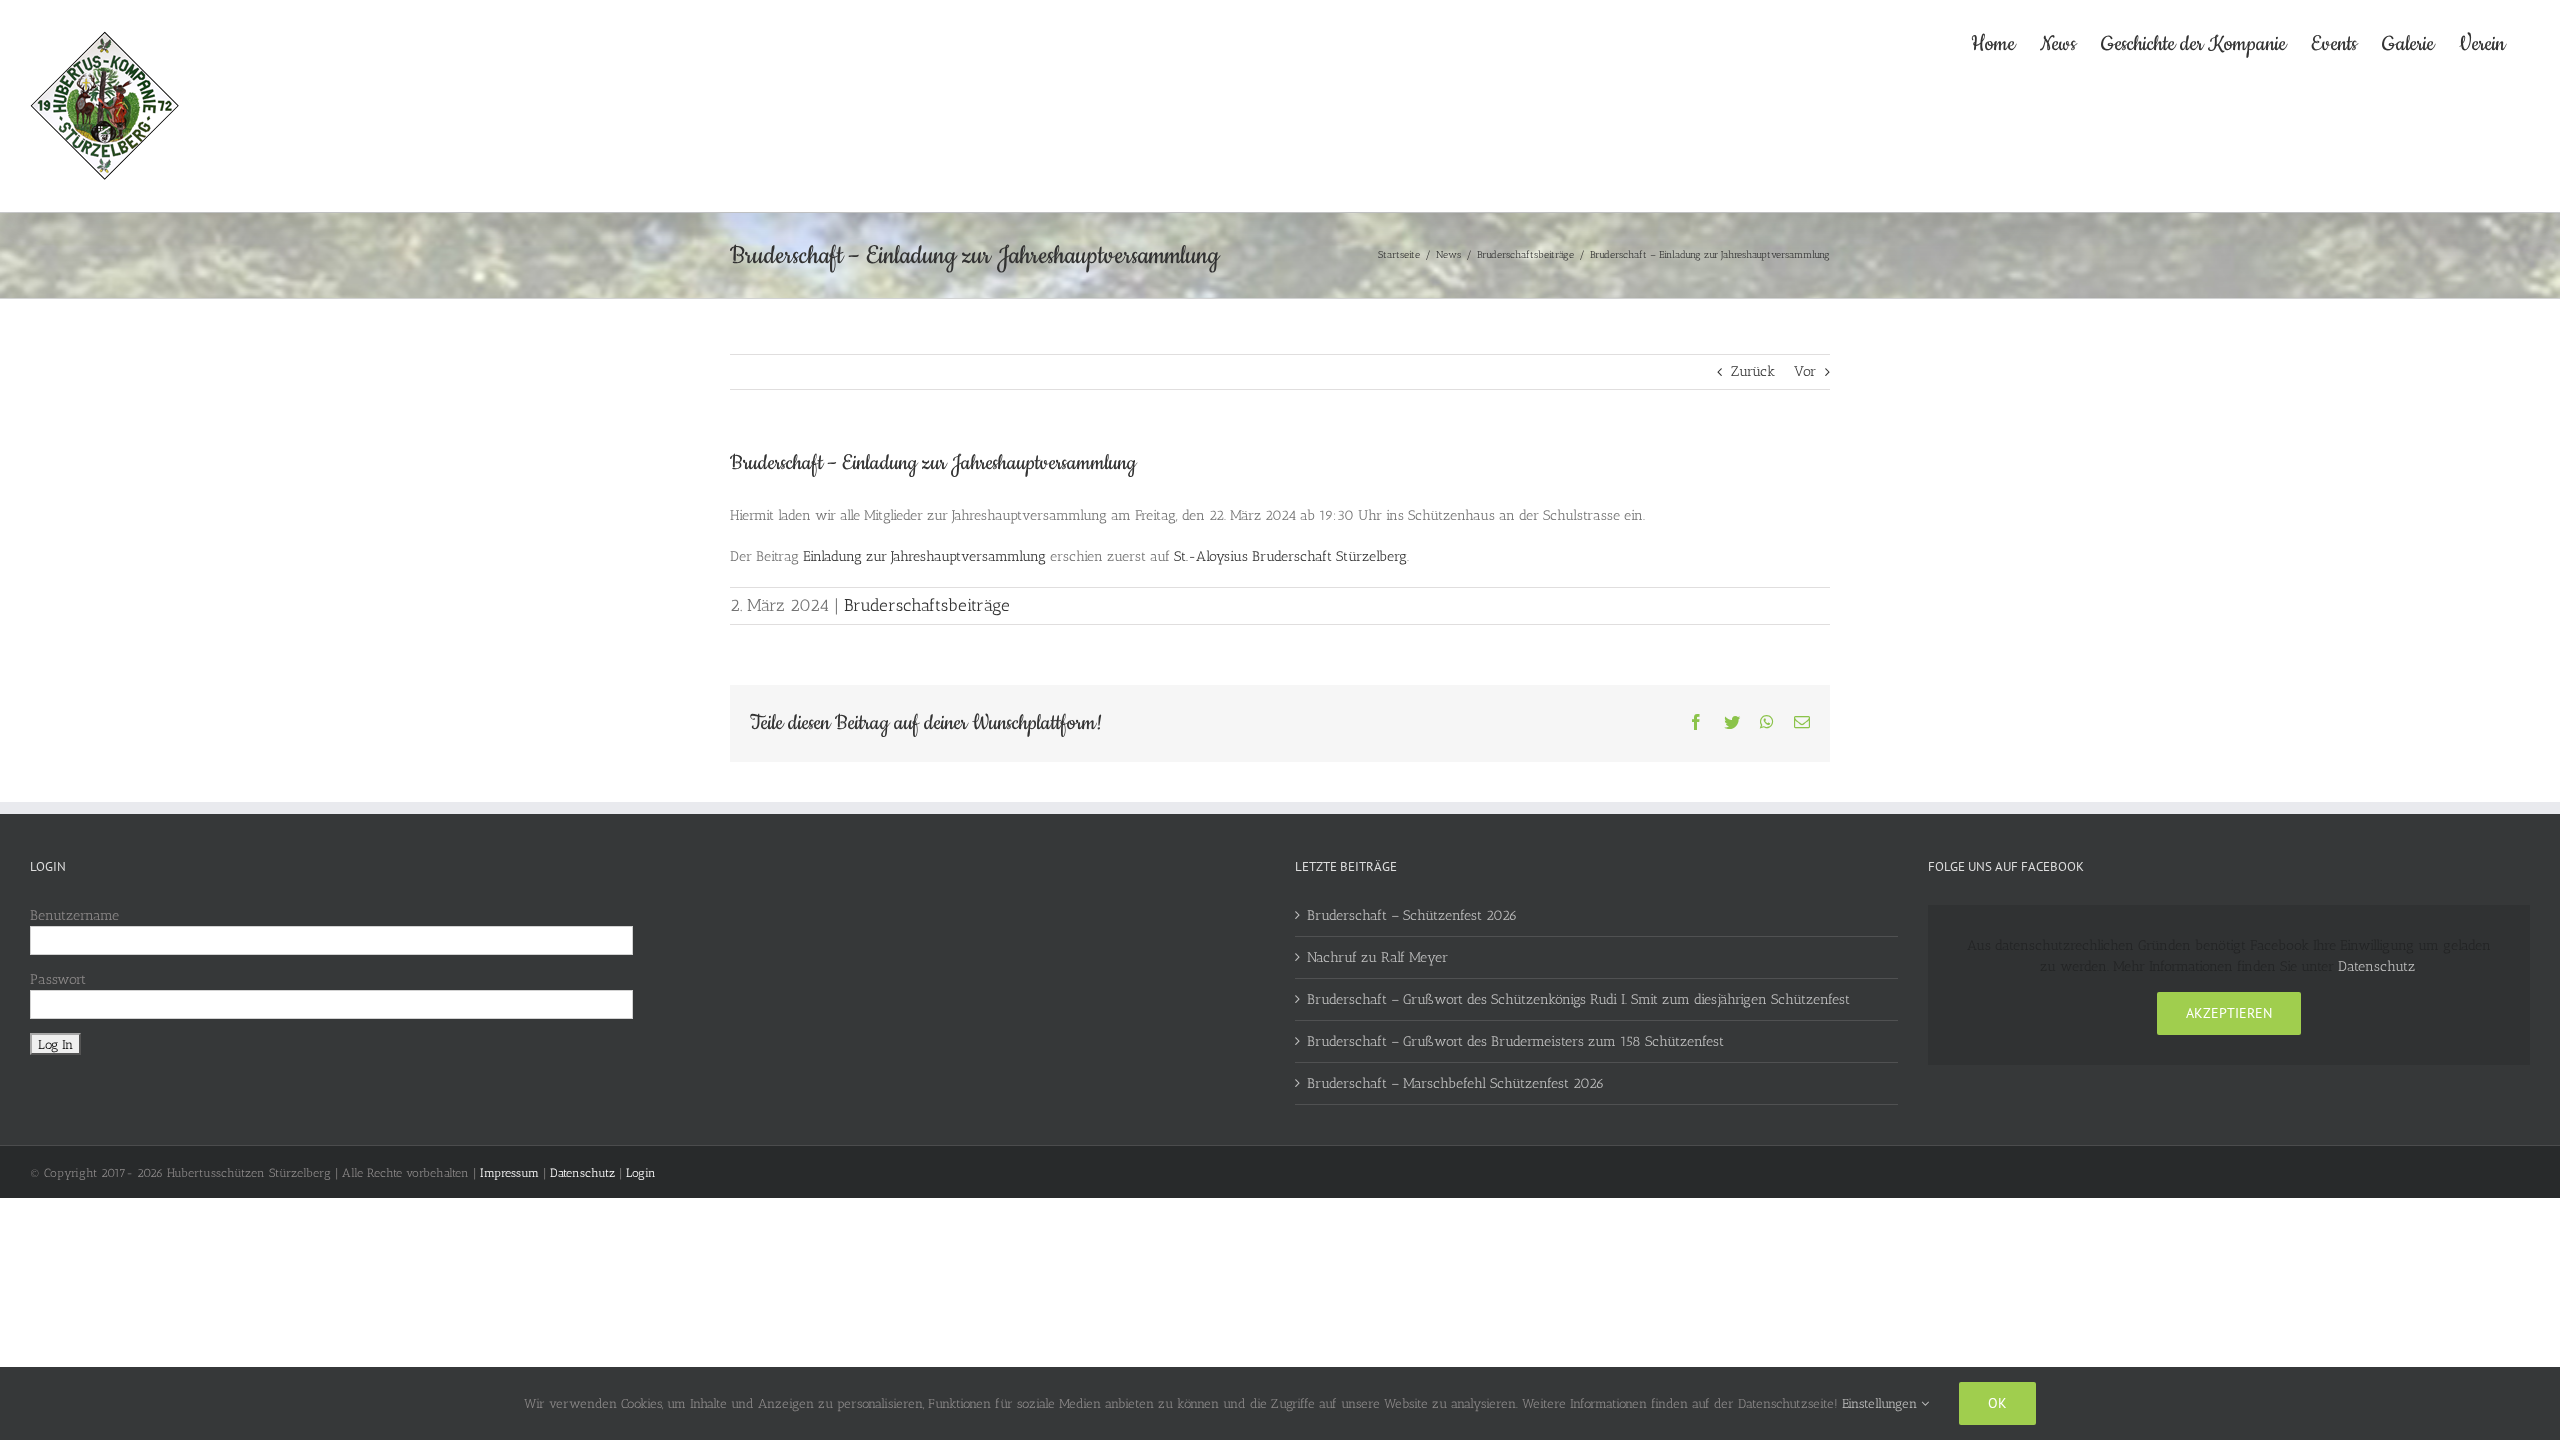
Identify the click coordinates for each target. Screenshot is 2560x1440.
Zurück (1753, 371)
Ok (1997, 1403)
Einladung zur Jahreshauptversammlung (924, 556)
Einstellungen (1881, 1403)
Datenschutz (2376, 966)
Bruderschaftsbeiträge (927, 605)
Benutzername (74, 915)
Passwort (58, 979)
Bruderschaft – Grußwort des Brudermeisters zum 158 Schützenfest (1515, 1041)
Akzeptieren (2229, 1013)
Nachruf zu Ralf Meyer (1377, 957)
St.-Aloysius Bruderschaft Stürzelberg (1290, 556)
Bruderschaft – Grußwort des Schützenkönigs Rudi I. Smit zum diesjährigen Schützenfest (1578, 999)
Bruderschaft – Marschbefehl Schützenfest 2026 (1455, 1083)
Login (641, 1173)
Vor (1805, 371)
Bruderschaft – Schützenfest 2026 (1412, 915)
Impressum (509, 1173)
